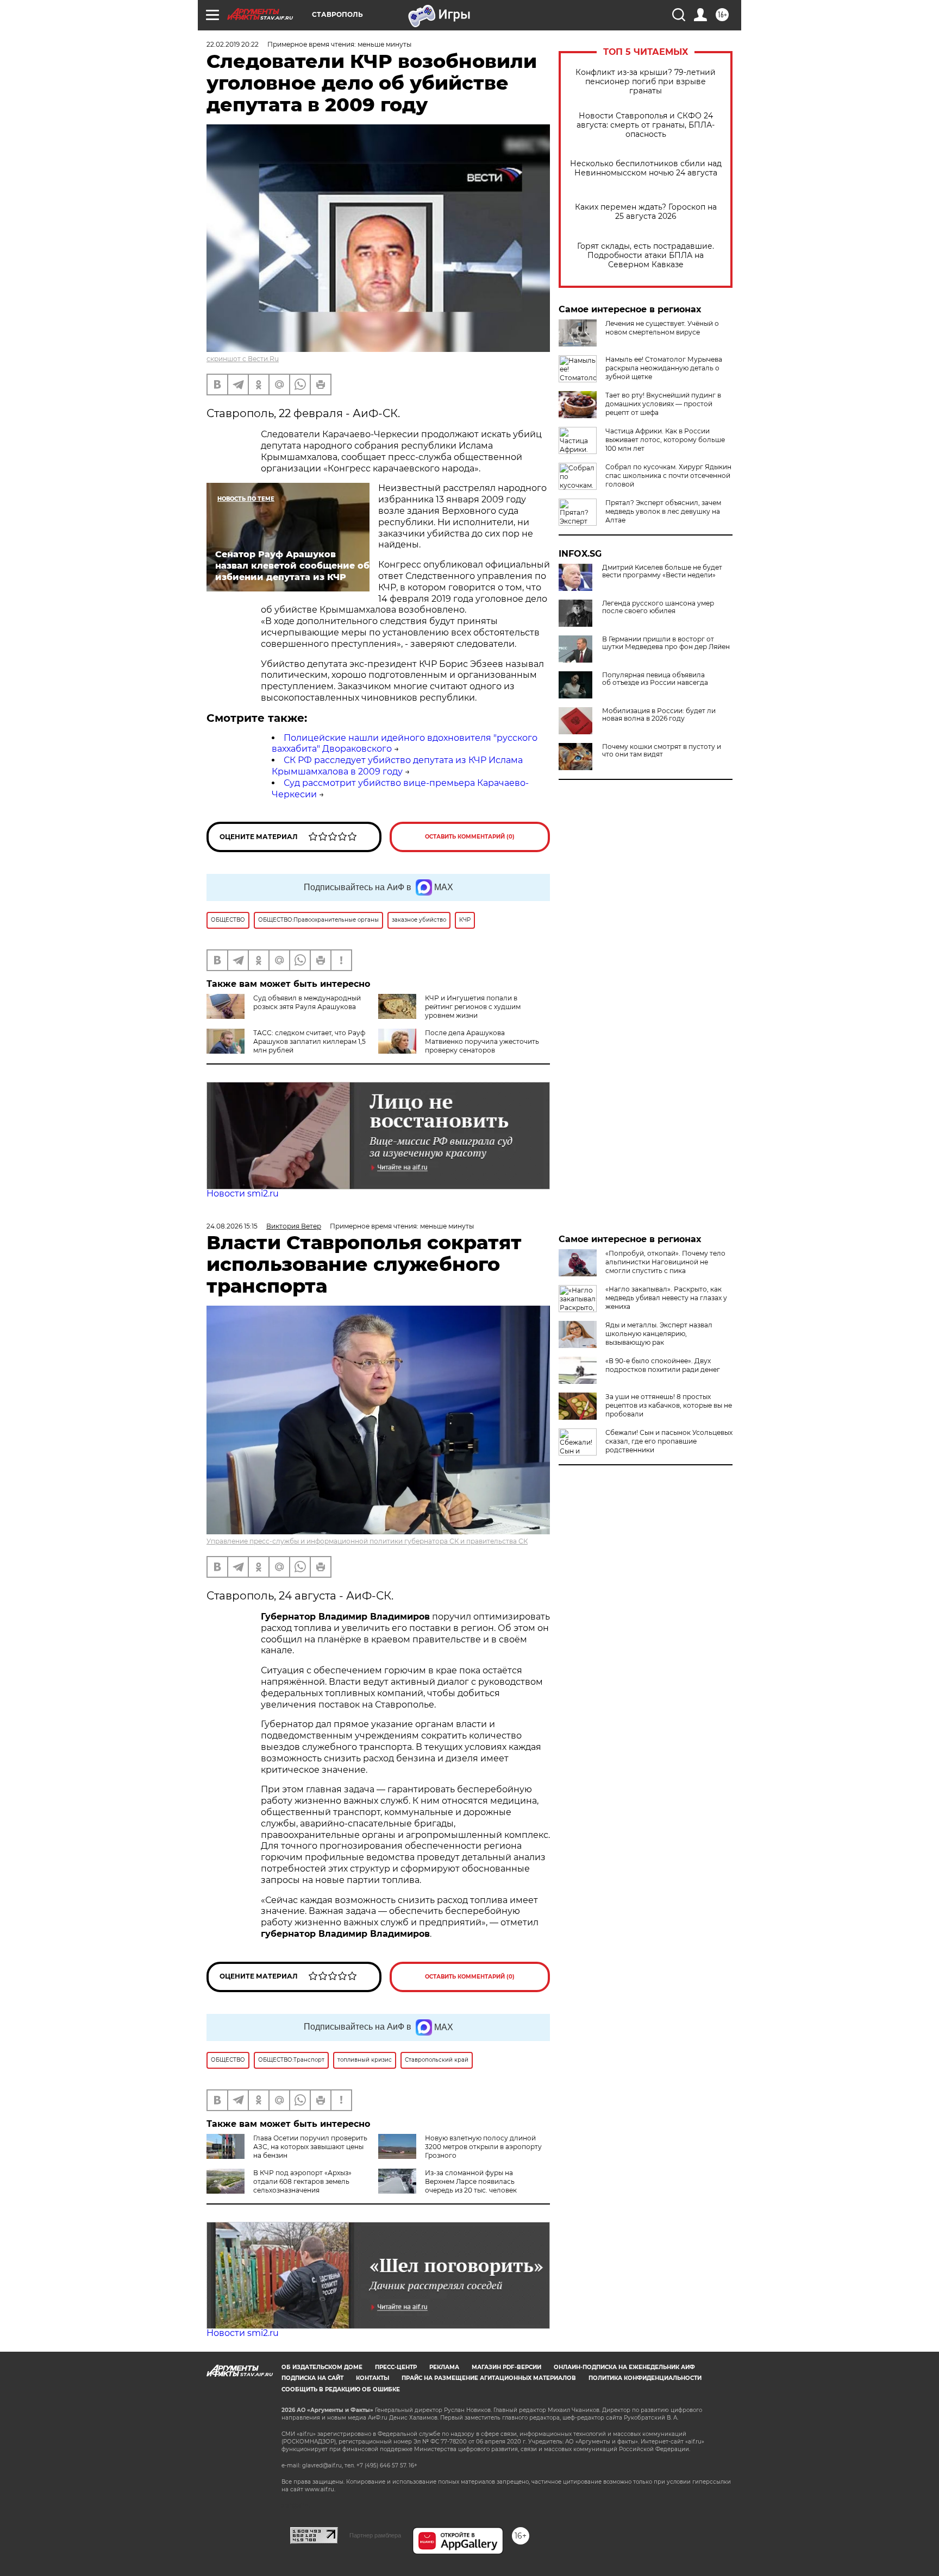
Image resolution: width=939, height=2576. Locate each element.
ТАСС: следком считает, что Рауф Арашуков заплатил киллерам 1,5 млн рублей (309, 1041)
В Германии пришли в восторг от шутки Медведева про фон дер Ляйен (666, 643)
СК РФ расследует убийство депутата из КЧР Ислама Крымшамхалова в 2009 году (397, 766)
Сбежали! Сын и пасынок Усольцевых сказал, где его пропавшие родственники (669, 1441)
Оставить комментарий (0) (470, 837)
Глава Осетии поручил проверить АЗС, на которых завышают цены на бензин (310, 2147)
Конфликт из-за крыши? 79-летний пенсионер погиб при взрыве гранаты (646, 82)
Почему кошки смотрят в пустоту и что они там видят (662, 751)
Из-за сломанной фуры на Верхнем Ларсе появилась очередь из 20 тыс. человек (471, 2181)
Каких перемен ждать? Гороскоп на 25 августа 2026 (646, 212)
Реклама (444, 2367)
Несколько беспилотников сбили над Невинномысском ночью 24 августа (646, 168)
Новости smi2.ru (243, 1193)
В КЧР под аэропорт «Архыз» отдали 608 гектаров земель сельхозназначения (302, 2181)
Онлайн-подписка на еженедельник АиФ (624, 2367)
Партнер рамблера (375, 2535)
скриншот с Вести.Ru (243, 359)
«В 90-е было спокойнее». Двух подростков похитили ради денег (663, 1365)
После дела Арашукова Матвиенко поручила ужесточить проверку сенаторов (482, 1041)
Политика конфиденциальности (645, 2378)
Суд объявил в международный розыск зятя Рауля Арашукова (307, 1002)
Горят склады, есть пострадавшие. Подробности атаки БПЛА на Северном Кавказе (646, 256)
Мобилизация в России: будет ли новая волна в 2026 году (659, 715)
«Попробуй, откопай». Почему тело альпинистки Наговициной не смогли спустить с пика (665, 1262)
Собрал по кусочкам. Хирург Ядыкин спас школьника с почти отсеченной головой (668, 475)
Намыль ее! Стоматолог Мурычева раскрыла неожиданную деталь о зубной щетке (664, 368)
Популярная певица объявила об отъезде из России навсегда (655, 679)
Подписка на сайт (312, 2378)
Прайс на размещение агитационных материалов (489, 2378)
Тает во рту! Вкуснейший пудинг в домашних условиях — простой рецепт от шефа (663, 404)
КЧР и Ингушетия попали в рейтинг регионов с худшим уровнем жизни (473, 1007)
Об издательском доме (322, 2367)
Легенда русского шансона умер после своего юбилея (658, 607)
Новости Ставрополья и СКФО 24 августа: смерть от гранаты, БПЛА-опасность (646, 125)
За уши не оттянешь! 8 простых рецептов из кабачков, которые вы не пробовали (669, 1405)
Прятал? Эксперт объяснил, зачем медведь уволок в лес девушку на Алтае (663, 511)
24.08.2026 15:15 (232, 1226)
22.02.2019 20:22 (233, 44)
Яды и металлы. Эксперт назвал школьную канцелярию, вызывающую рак (659, 1334)
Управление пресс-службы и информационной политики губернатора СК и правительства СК (367, 1541)
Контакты (373, 2378)
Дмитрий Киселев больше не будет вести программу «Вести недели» (662, 571)
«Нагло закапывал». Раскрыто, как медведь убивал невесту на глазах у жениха (666, 1298)
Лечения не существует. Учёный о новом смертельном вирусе (662, 328)
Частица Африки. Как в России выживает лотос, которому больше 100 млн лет (665, 440)
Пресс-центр (396, 2367)
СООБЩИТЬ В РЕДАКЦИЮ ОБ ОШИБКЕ (341, 2389)
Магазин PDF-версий (506, 2367)
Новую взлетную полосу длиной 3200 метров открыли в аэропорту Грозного (483, 2147)
